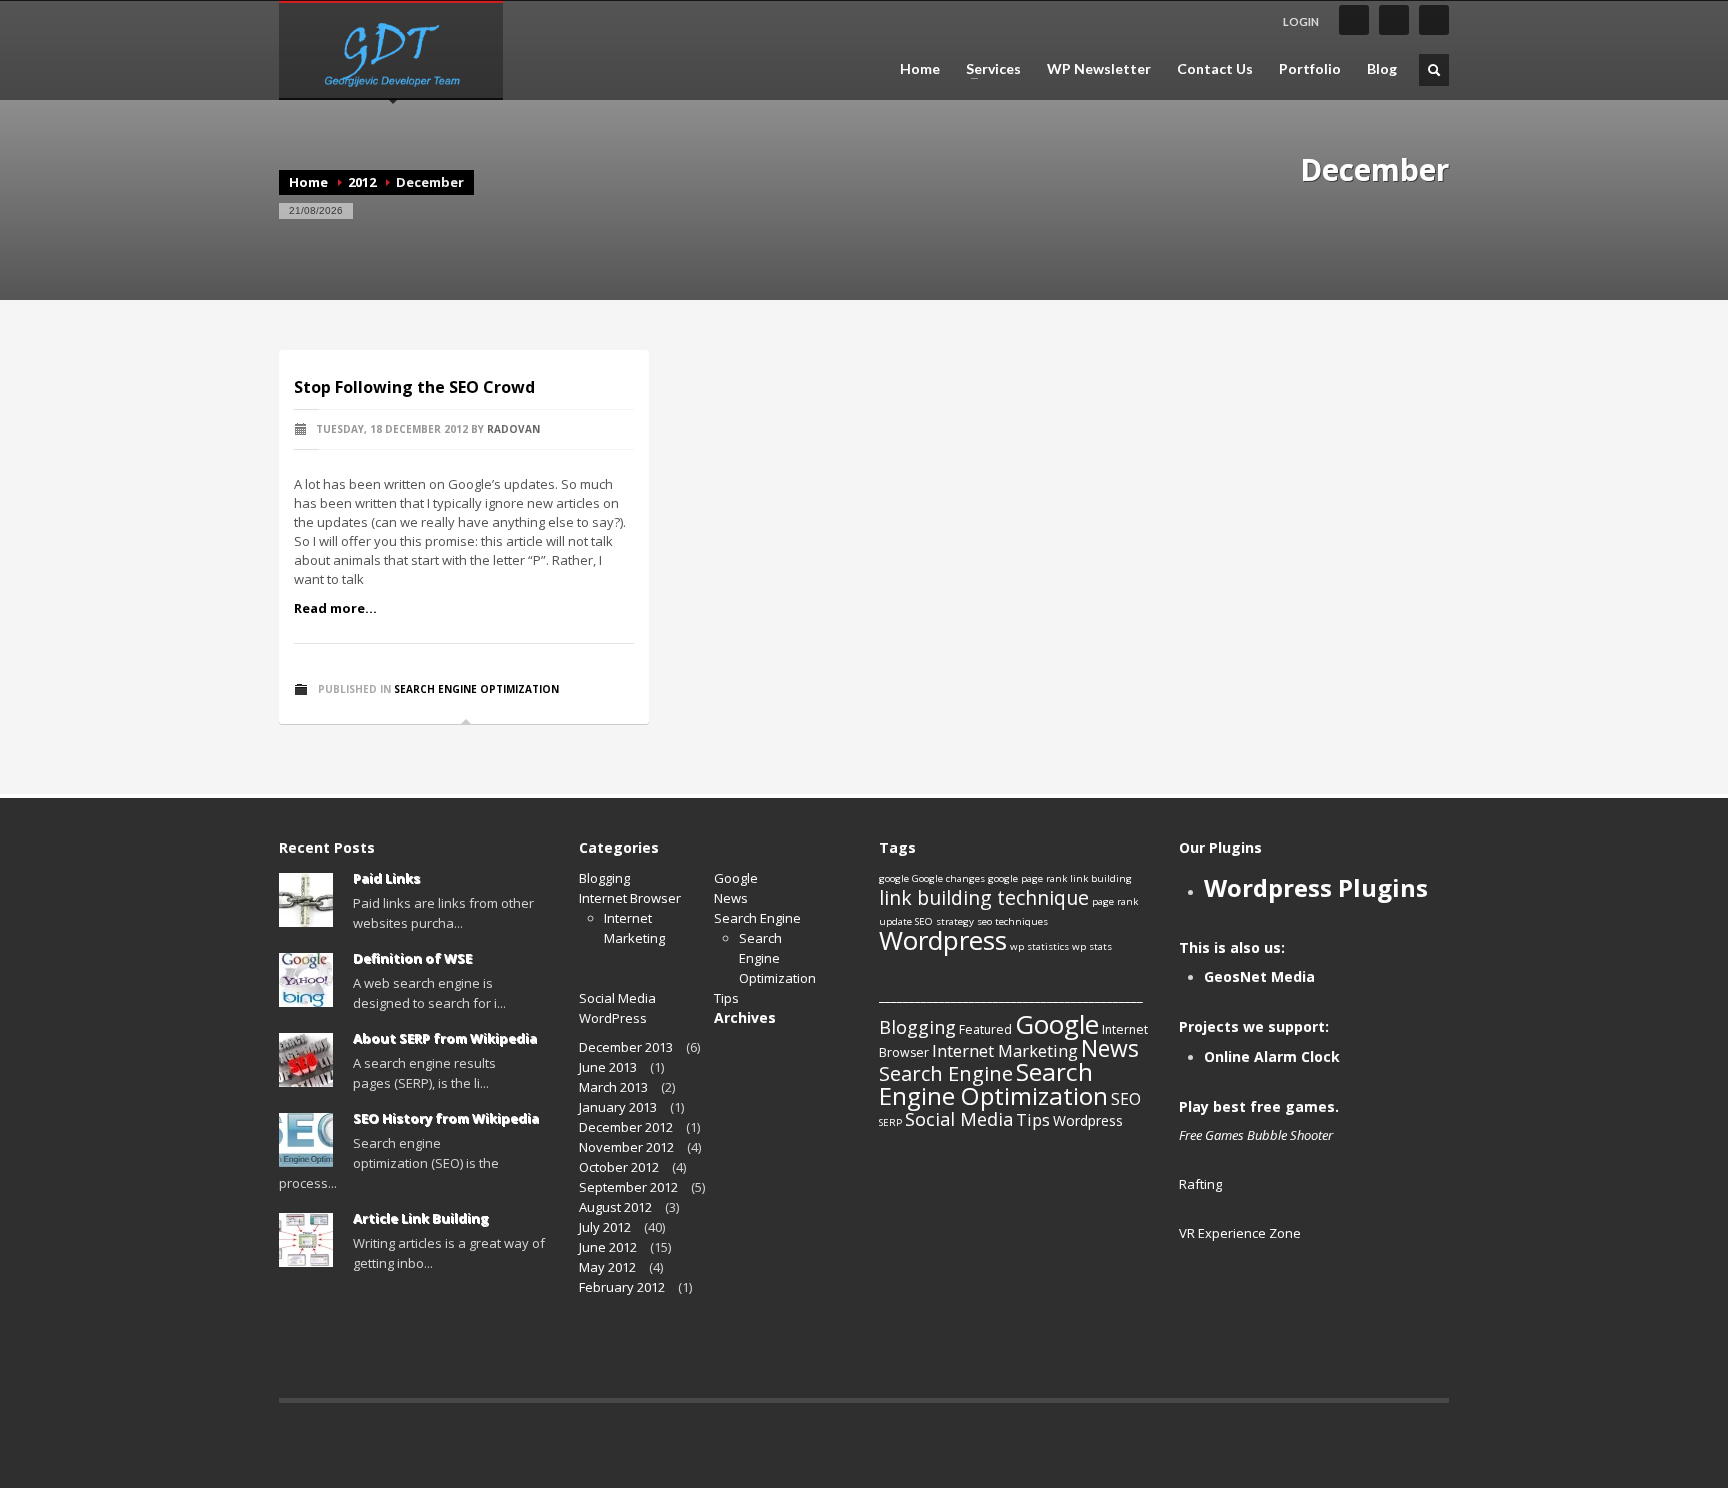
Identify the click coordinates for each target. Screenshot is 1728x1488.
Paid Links (386, 878)
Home (920, 69)
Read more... (335, 608)
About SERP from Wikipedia (445, 1038)
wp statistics (1039, 946)
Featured (985, 1029)
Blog (1382, 69)
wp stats (1092, 946)
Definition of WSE (412, 958)
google (894, 878)
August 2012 (615, 1207)
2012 (362, 182)
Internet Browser (630, 898)
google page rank (1027, 878)
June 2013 (608, 1067)
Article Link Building (421, 1218)
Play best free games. (1259, 1106)
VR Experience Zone (1240, 1233)
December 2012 (626, 1127)
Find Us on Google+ (1434, 20)
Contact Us (1215, 69)
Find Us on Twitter (1394, 20)
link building (1101, 878)
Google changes (948, 878)
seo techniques (1012, 921)
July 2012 (605, 1227)
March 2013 (613, 1087)
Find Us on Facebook (1354, 20)
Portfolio (1310, 69)
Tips (726, 998)
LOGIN (1301, 21)
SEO (1126, 1099)
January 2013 (618, 1107)
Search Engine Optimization (476, 689)
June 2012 (608, 1247)
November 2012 (626, 1147)
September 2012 (628, 1187)
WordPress (613, 1018)
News (731, 898)
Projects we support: (1254, 1026)
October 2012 (619, 1167)
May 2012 (607, 1267)
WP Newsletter (1099, 69)
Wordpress (943, 940)
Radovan (513, 429)
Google (736, 878)
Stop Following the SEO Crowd (414, 387)
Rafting (1200, 1184)
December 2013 (626, 1047)
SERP (890, 1122)
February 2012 (622, 1287)
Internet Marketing (1005, 1050)
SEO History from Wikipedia (446, 1118)
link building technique (984, 897)
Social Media (617, 998)
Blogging (604, 878)
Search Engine (757, 918)
